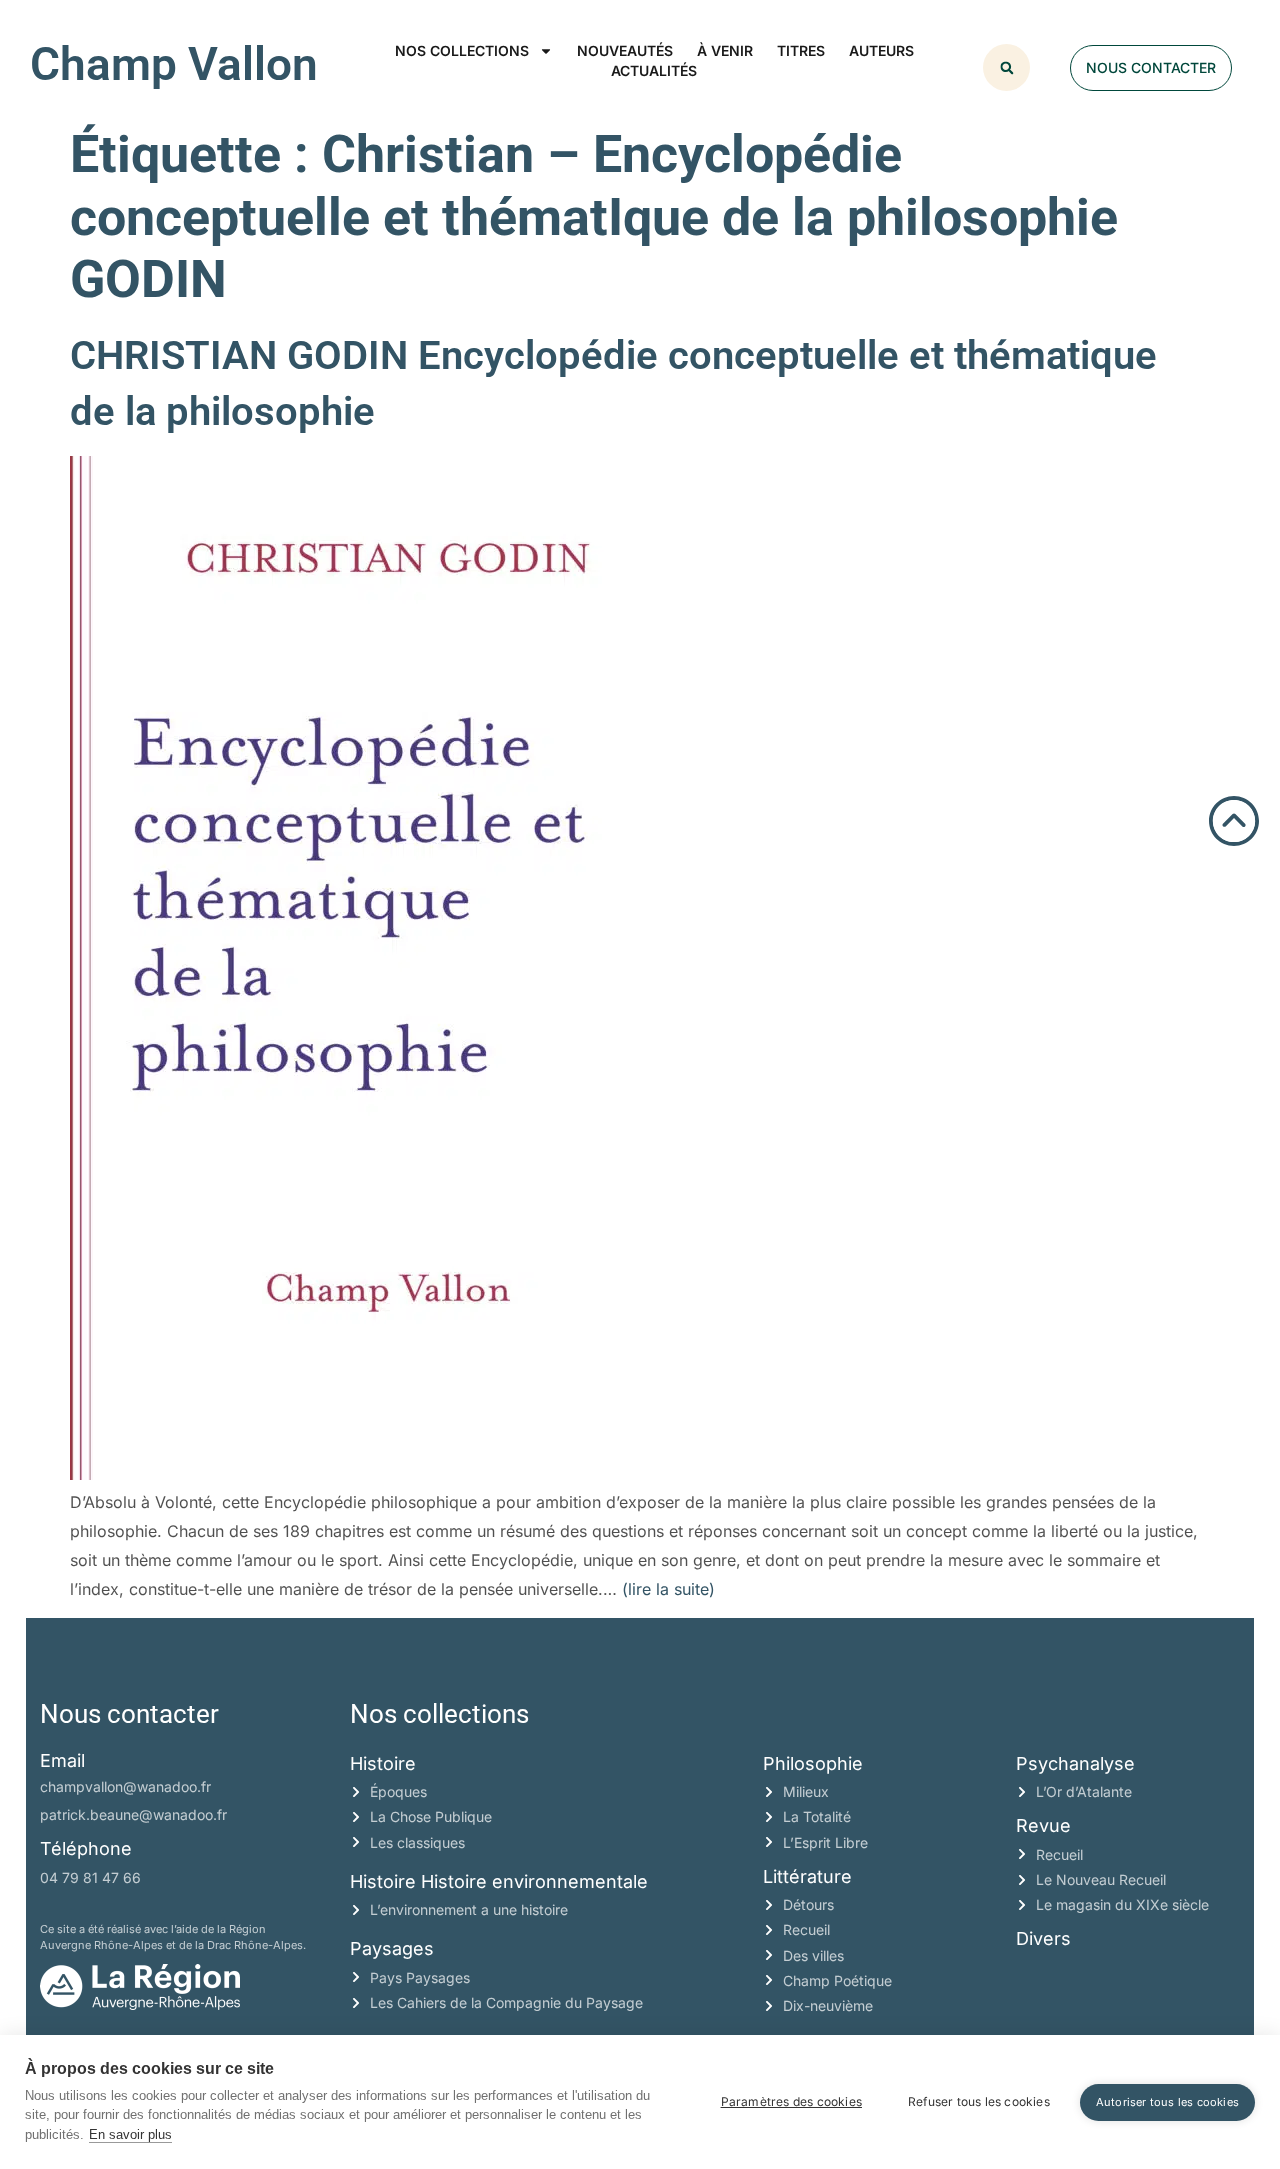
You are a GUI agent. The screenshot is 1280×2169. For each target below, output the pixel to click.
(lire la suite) (668, 1589)
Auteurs (881, 50)
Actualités (654, 70)
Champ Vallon (174, 64)
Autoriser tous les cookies (1167, 2102)
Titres (801, 50)
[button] (1006, 67)
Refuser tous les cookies (979, 2101)
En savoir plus (130, 2134)
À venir (725, 50)
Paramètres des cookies (791, 2101)
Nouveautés (625, 50)
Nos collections (462, 50)
